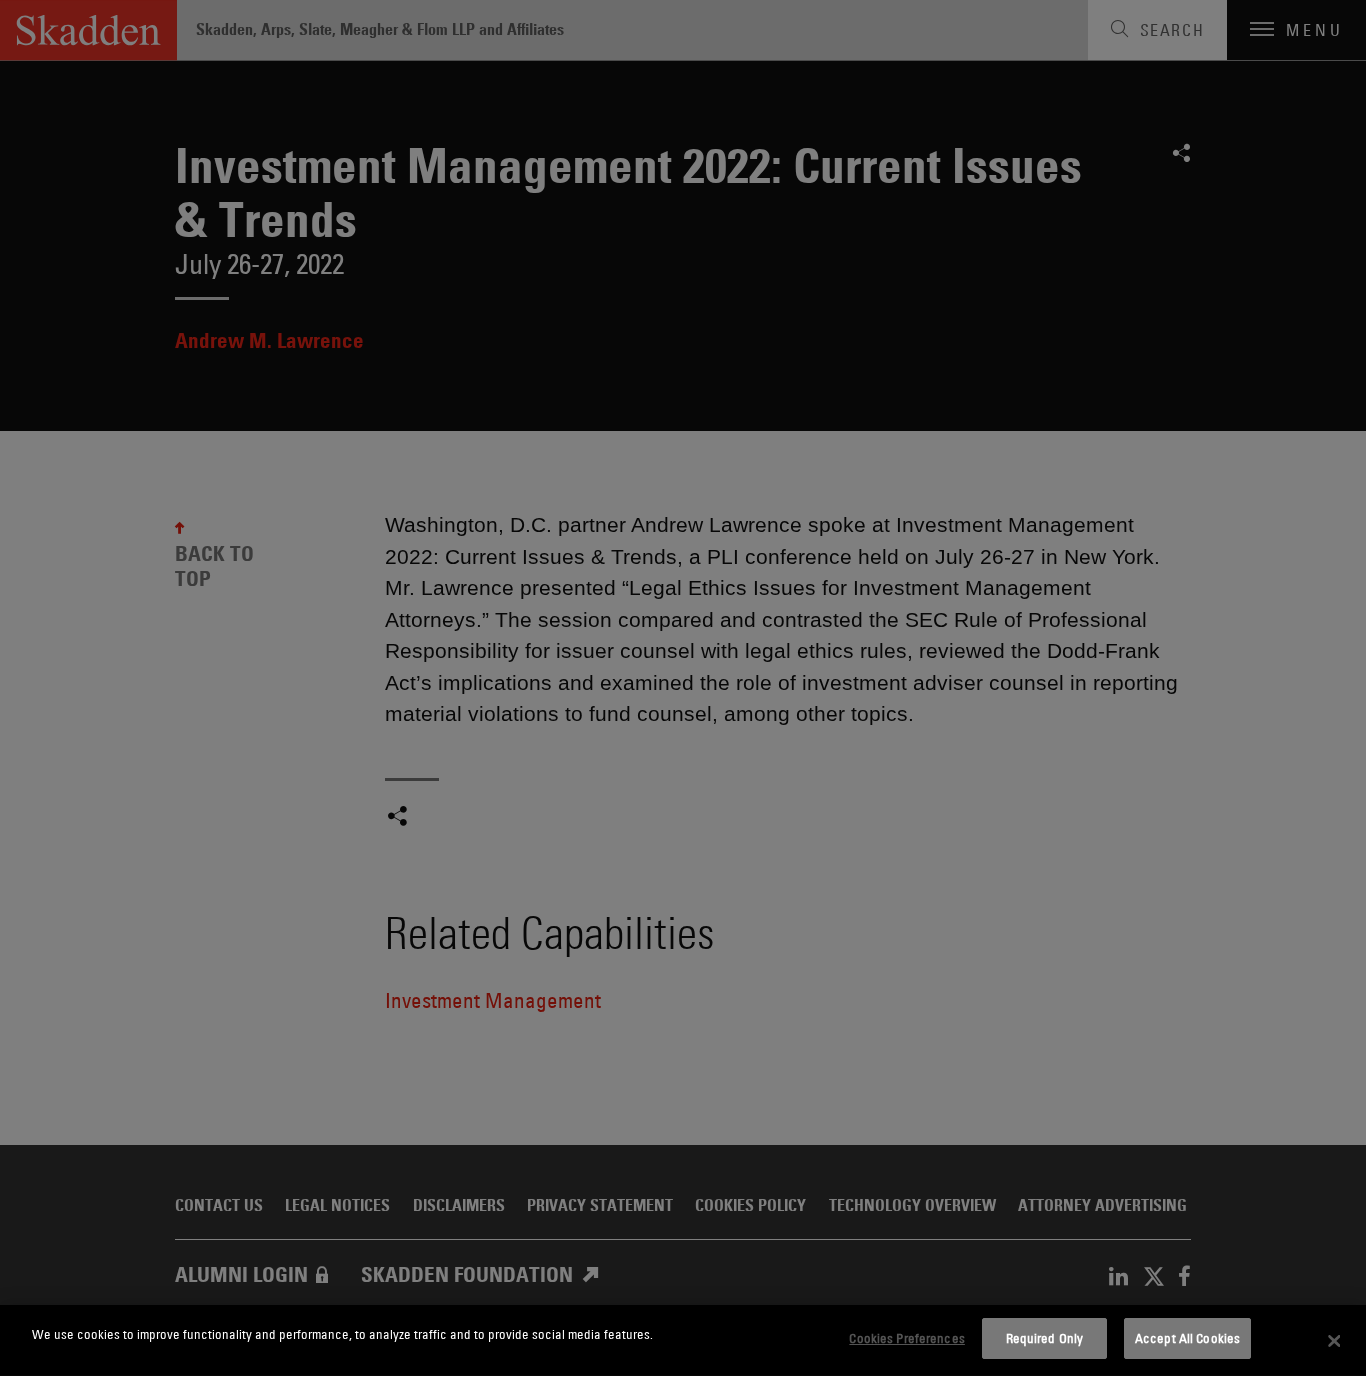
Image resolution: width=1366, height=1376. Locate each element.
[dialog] (683, 1340)
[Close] (1334, 1341)
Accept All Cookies (1187, 1338)
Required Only (1045, 1338)
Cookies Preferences (906, 1338)
